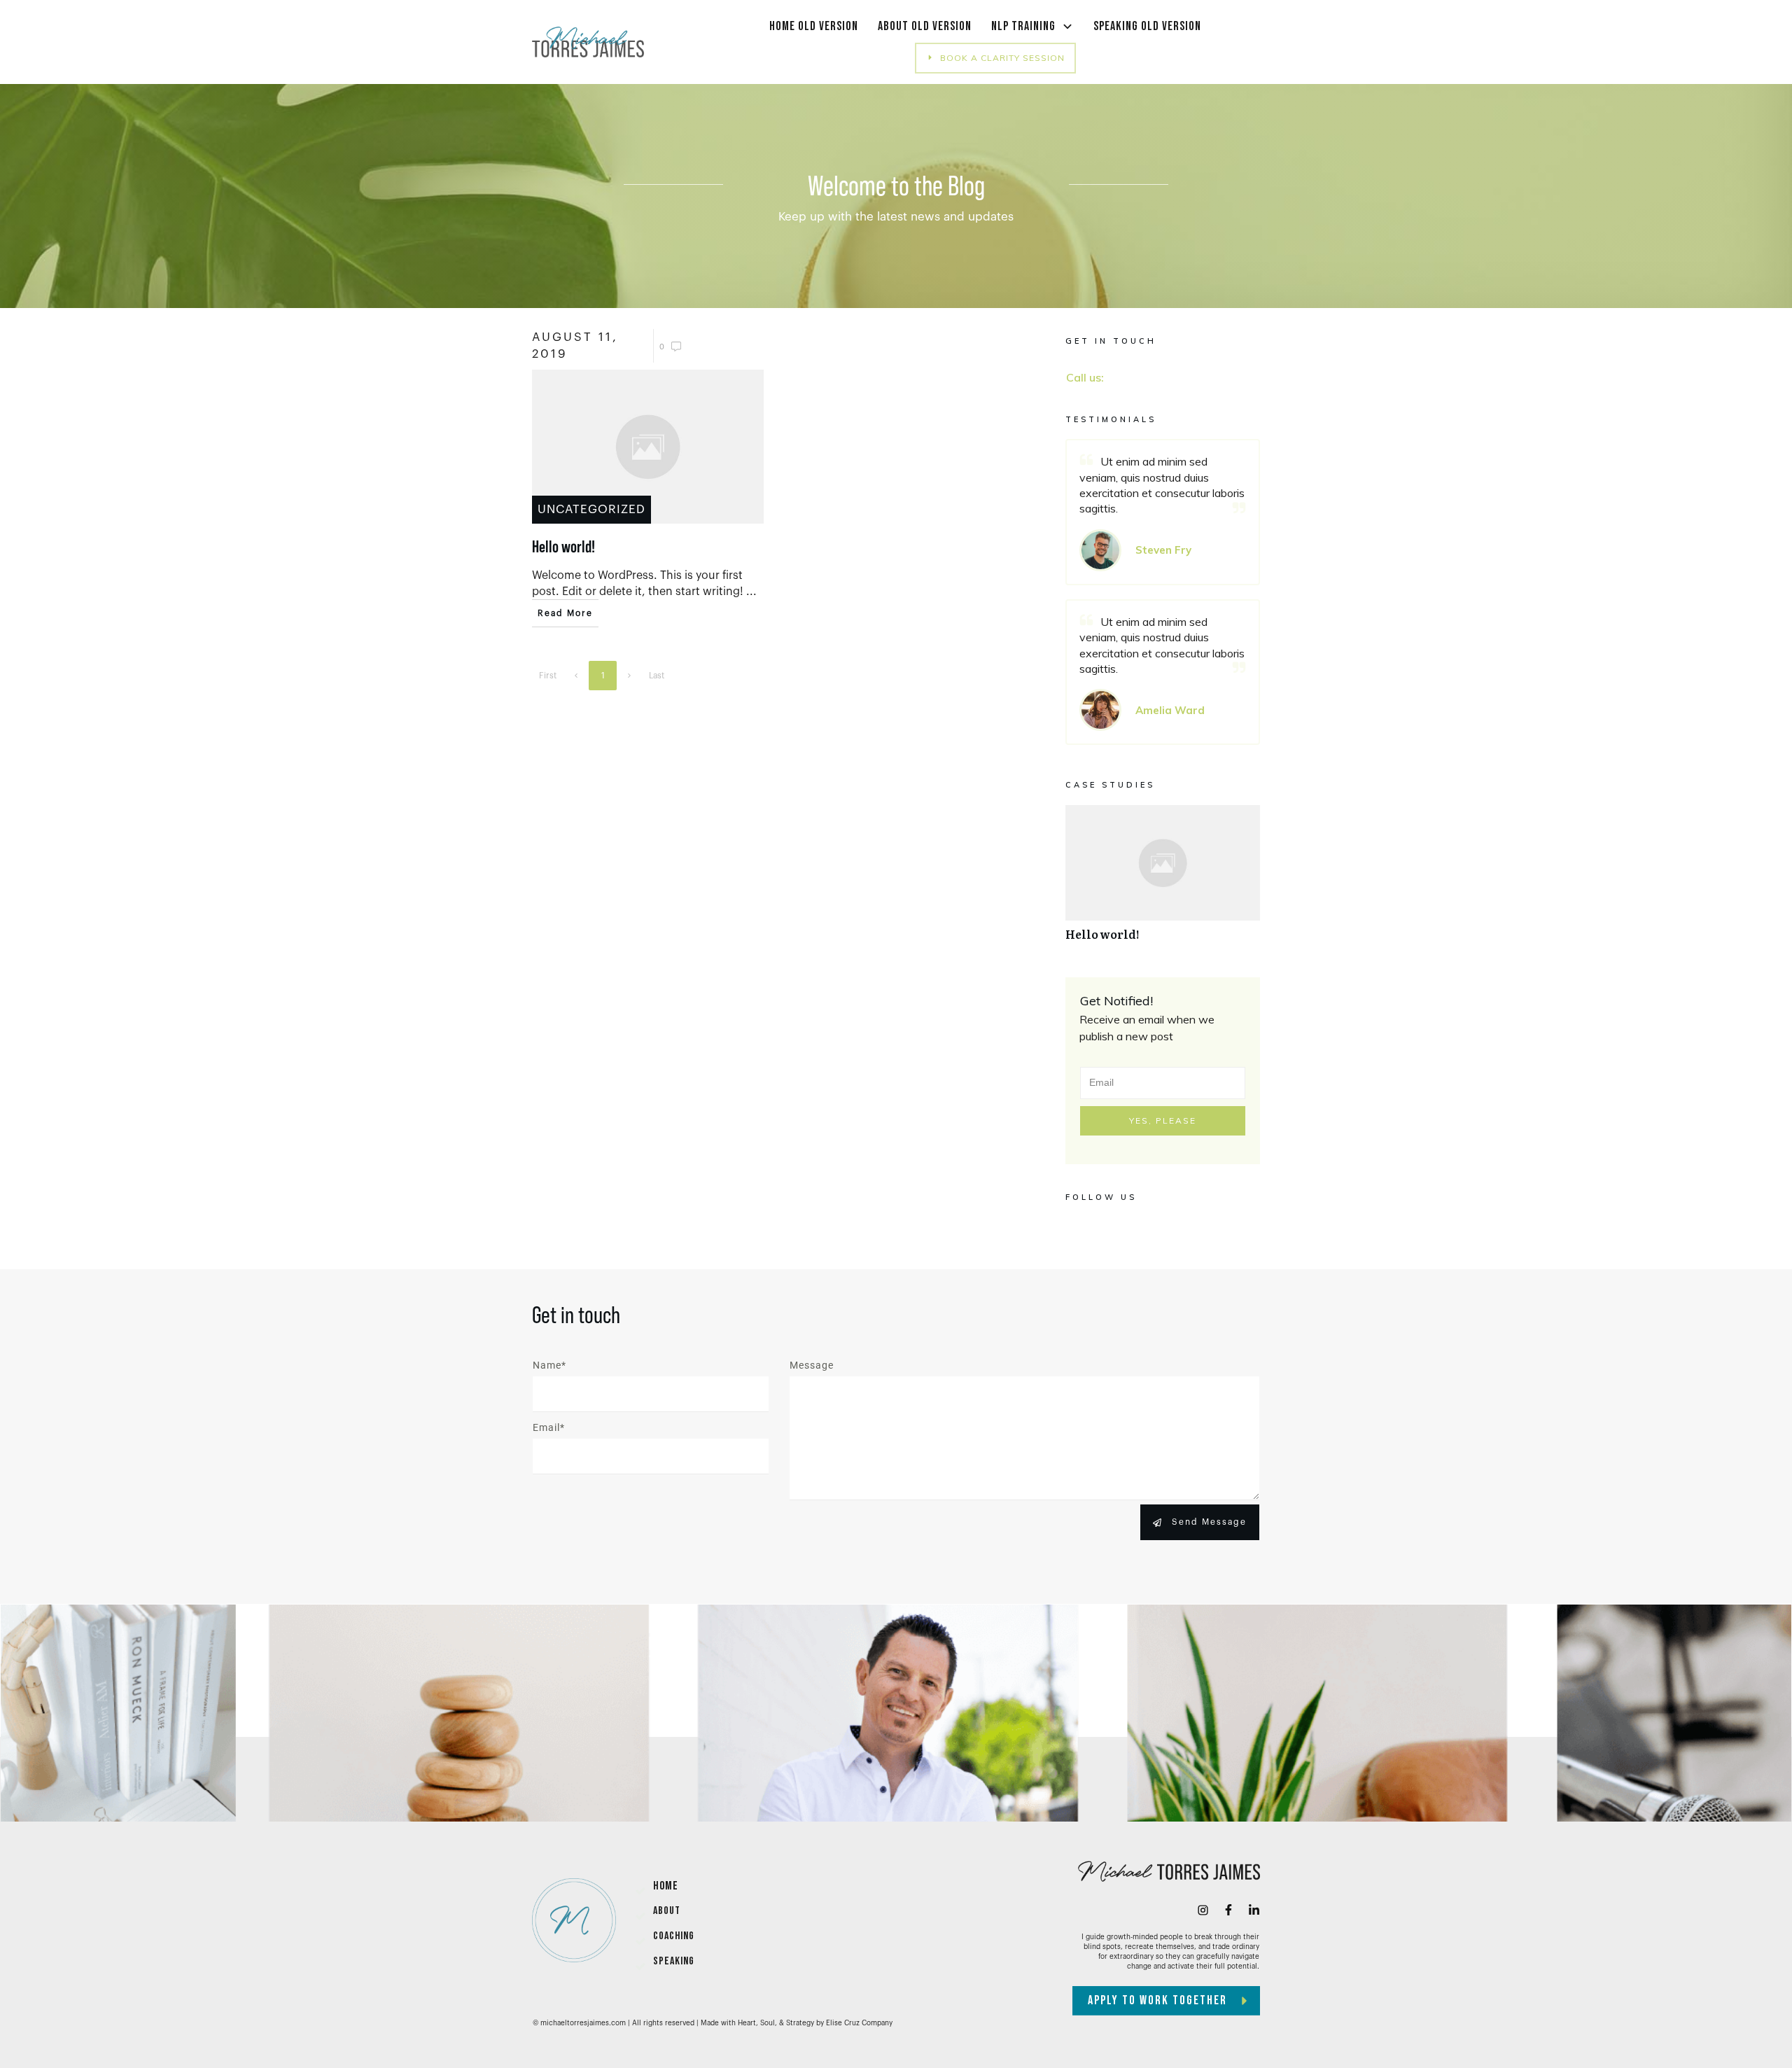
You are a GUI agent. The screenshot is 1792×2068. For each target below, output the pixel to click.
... (751, 592)
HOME (666, 1886)
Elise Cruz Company (859, 2023)
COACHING (674, 1936)
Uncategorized (591, 509)
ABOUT (667, 1911)
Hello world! (1163, 880)
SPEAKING (674, 1961)
